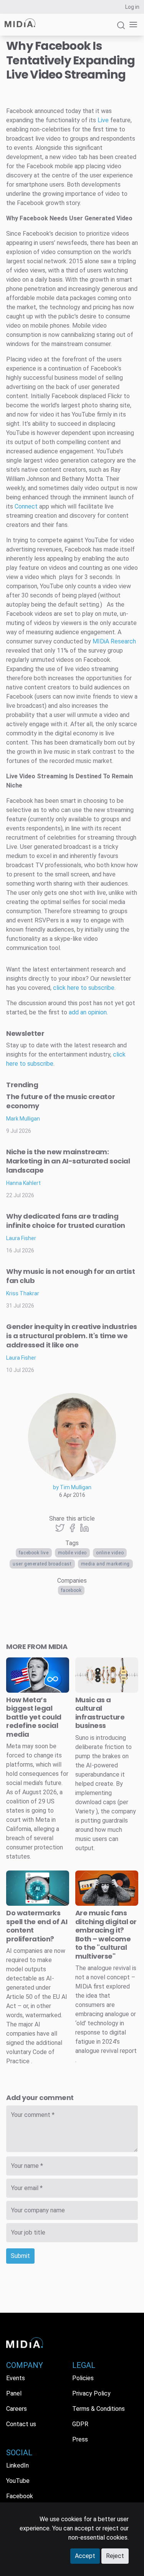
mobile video (72, 1553)
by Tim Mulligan (72, 1487)
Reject (115, 2556)
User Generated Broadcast (42, 1564)
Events (16, 2378)
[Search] (121, 29)
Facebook (71, 1590)
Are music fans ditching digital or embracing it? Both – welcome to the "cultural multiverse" (106, 1934)
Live (103, 120)
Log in (132, 7)
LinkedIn (17, 2465)
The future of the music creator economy (60, 1101)
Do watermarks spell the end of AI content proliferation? (37, 1926)
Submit (20, 2256)
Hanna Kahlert (23, 1183)
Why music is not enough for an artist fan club (70, 1276)
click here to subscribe (84, 988)
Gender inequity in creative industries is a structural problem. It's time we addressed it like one (72, 1336)
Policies (83, 2378)
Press (80, 2439)
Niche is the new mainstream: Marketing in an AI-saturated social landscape (68, 1161)
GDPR (80, 2424)
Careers (17, 2409)
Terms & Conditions (98, 2409)
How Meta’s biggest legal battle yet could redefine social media (34, 1717)
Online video (110, 1553)
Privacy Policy (91, 2393)
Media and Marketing (105, 1564)
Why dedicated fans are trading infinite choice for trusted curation (66, 1221)
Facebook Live (34, 1553)
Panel (14, 2393)
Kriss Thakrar (23, 1293)
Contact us (21, 2424)
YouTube (18, 2481)
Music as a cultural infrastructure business (100, 1713)
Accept (85, 2556)
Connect (26, 506)
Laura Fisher (21, 1238)
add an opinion (88, 1012)
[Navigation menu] (132, 25)
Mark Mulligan (23, 1119)
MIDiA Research (114, 641)
